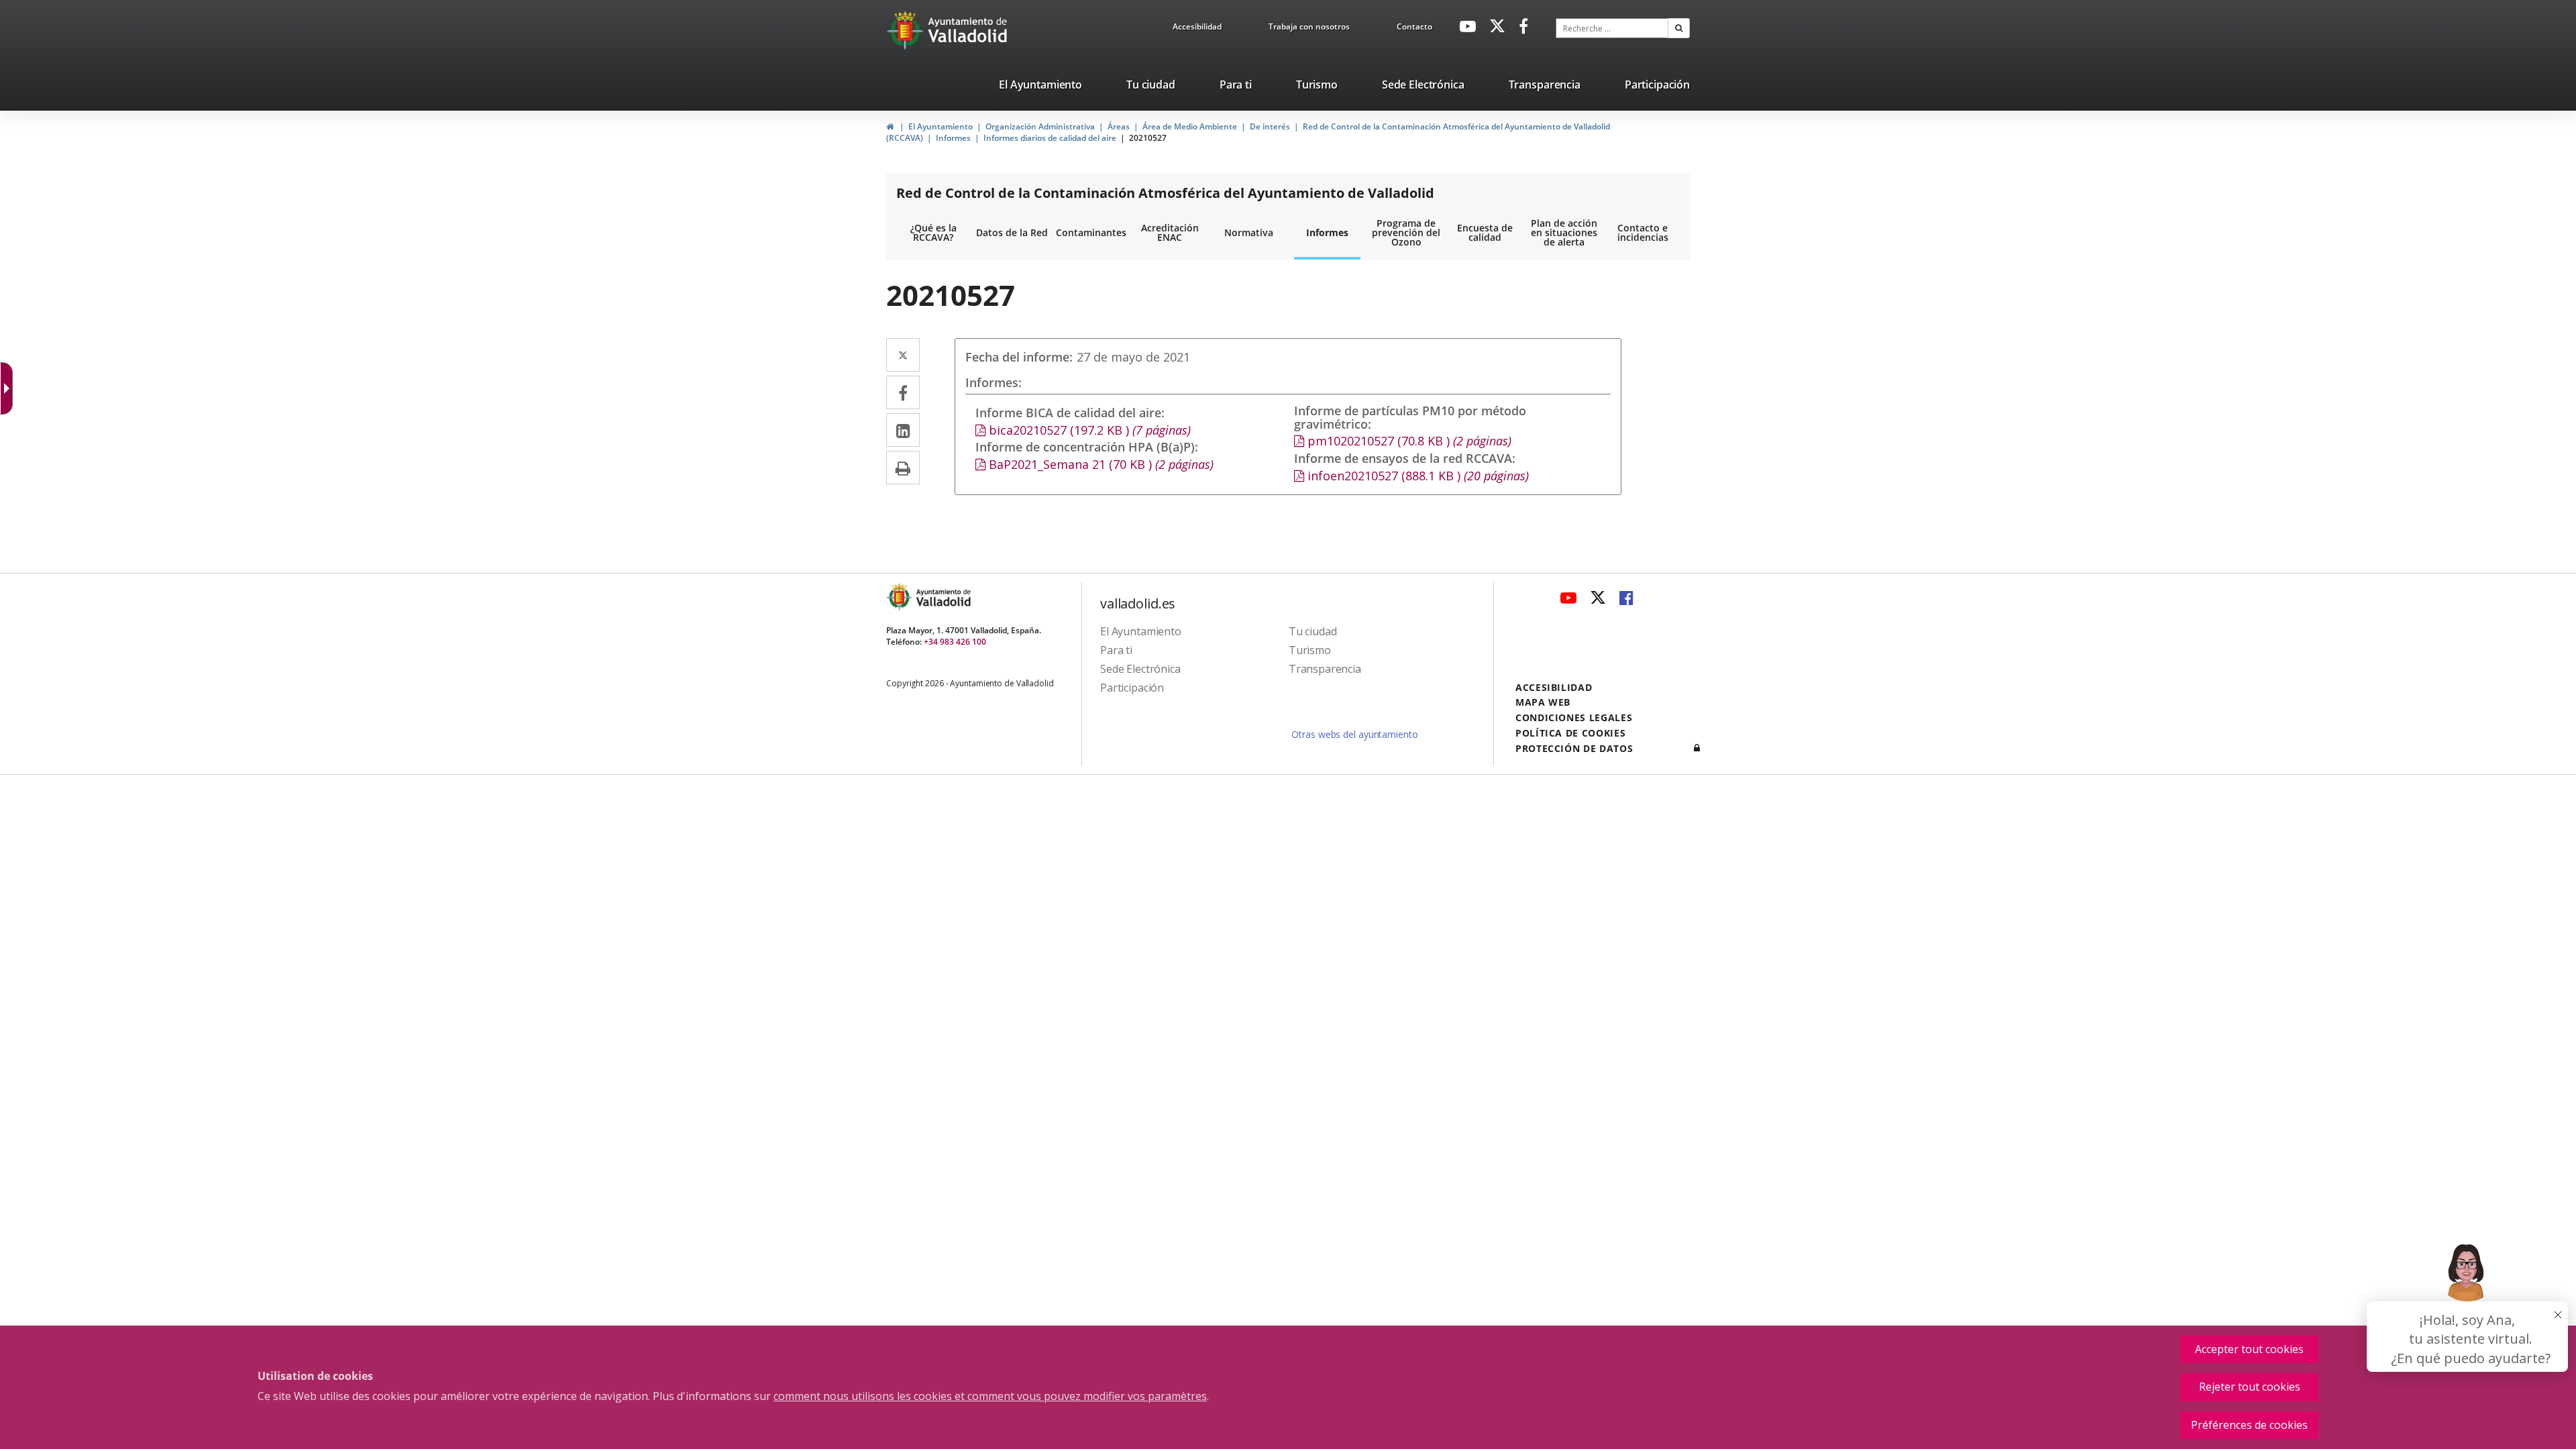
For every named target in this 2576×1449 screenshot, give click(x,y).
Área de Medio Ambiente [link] (1190, 126)
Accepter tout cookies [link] (2249, 1349)
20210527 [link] (1148, 138)
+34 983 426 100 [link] (955, 642)
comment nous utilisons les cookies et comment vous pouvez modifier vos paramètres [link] (990, 1396)
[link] (1197, 29)
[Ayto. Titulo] (943, 597)
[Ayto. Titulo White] (968, 30)
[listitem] (1040, 87)
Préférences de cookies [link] (2249, 1425)
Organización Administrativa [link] (1040, 126)
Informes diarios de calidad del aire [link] (1050, 138)
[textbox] (1612, 28)
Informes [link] (953, 138)
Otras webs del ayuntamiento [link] (1354, 734)
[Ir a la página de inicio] (907, 30)
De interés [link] (1270, 126)
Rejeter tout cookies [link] (2250, 1387)
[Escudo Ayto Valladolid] (900, 597)
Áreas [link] (1119, 126)
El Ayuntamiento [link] (941, 126)
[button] (1679, 28)
